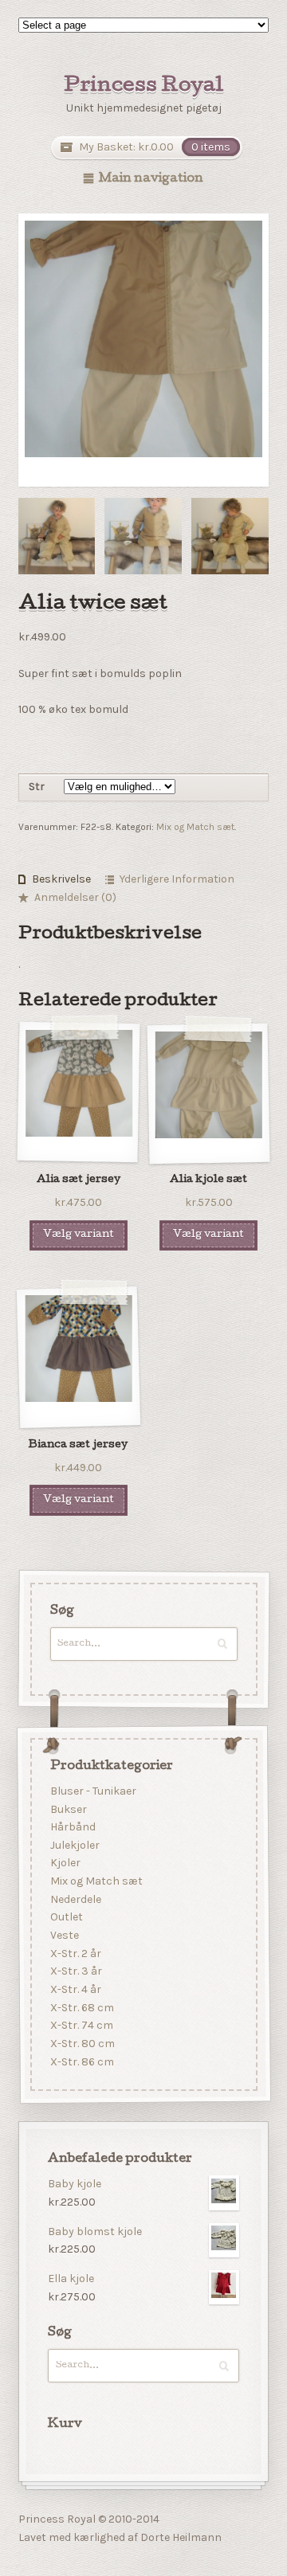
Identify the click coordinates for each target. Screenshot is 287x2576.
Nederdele (75, 1899)
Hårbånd (72, 1827)
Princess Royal (144, 87)
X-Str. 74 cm (81, 2025)
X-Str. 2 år (75, 1954)
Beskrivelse (61, 879)
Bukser (68, 1809)
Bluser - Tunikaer (92, 1791)
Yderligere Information (177, 879)
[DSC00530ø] (57, 536)
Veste (64, 1935)
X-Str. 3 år (75, 1971)
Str (37, 787)
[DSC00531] (230, 536)
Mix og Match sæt (195, 827)
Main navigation (151, 179)
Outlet (66, 1917)
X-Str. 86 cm (81, 2062)
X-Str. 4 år (75, 1989)
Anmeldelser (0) (75, 897)
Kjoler (65, 1863)
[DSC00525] (143, 536)
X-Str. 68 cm (81, 2008)
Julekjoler (74, 1845)
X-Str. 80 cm (82, 2044)
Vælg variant (79, 1235)
